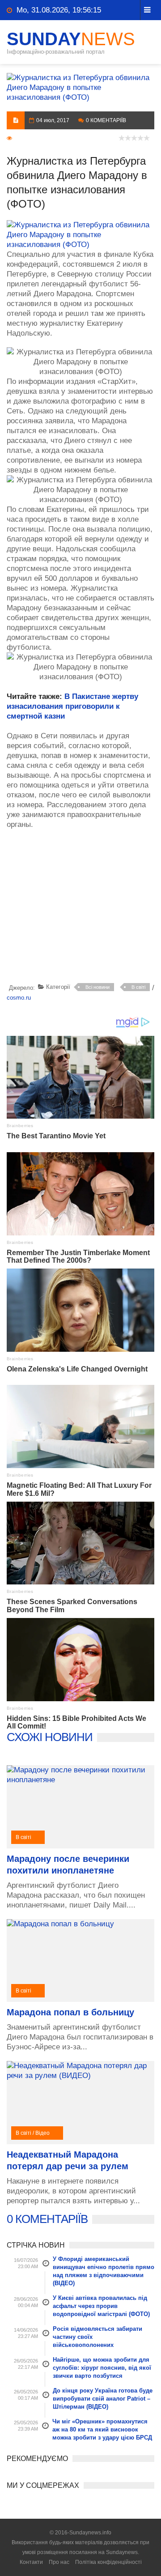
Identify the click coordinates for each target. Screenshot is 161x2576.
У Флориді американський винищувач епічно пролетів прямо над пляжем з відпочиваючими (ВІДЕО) (104, 2271)
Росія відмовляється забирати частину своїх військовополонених (97, 2337)
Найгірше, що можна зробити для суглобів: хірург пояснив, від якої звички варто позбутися (102, 2368)
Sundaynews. (123, 2552)
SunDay (71, 39)
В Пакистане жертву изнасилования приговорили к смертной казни (72, 706)
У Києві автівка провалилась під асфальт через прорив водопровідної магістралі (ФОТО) (101, 2306)
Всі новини (97, 987)
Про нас (59, 2562)
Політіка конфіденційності (108, 2562)
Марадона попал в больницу (70, 2012)
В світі (138, 987)
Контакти (31, 2562)
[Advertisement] (84, 908)
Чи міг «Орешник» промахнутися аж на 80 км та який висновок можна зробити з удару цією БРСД (102, 2429)
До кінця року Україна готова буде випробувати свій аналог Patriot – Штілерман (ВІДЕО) (103, 2399)
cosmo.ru (19, 998)
